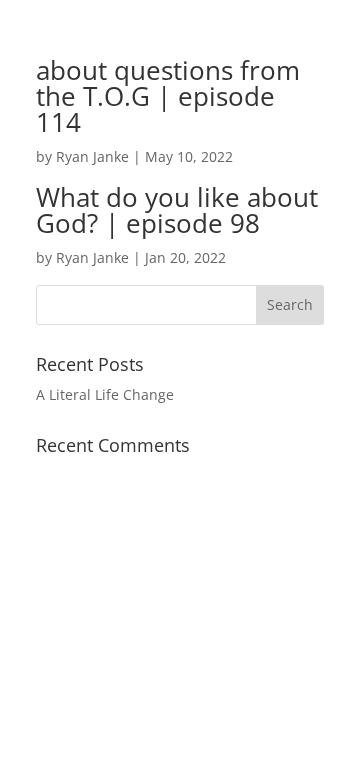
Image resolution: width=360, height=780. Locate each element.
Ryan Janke (92, 156)
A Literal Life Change (105, 394)
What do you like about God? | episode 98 (177, 210)
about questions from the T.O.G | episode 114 (168, 96)
